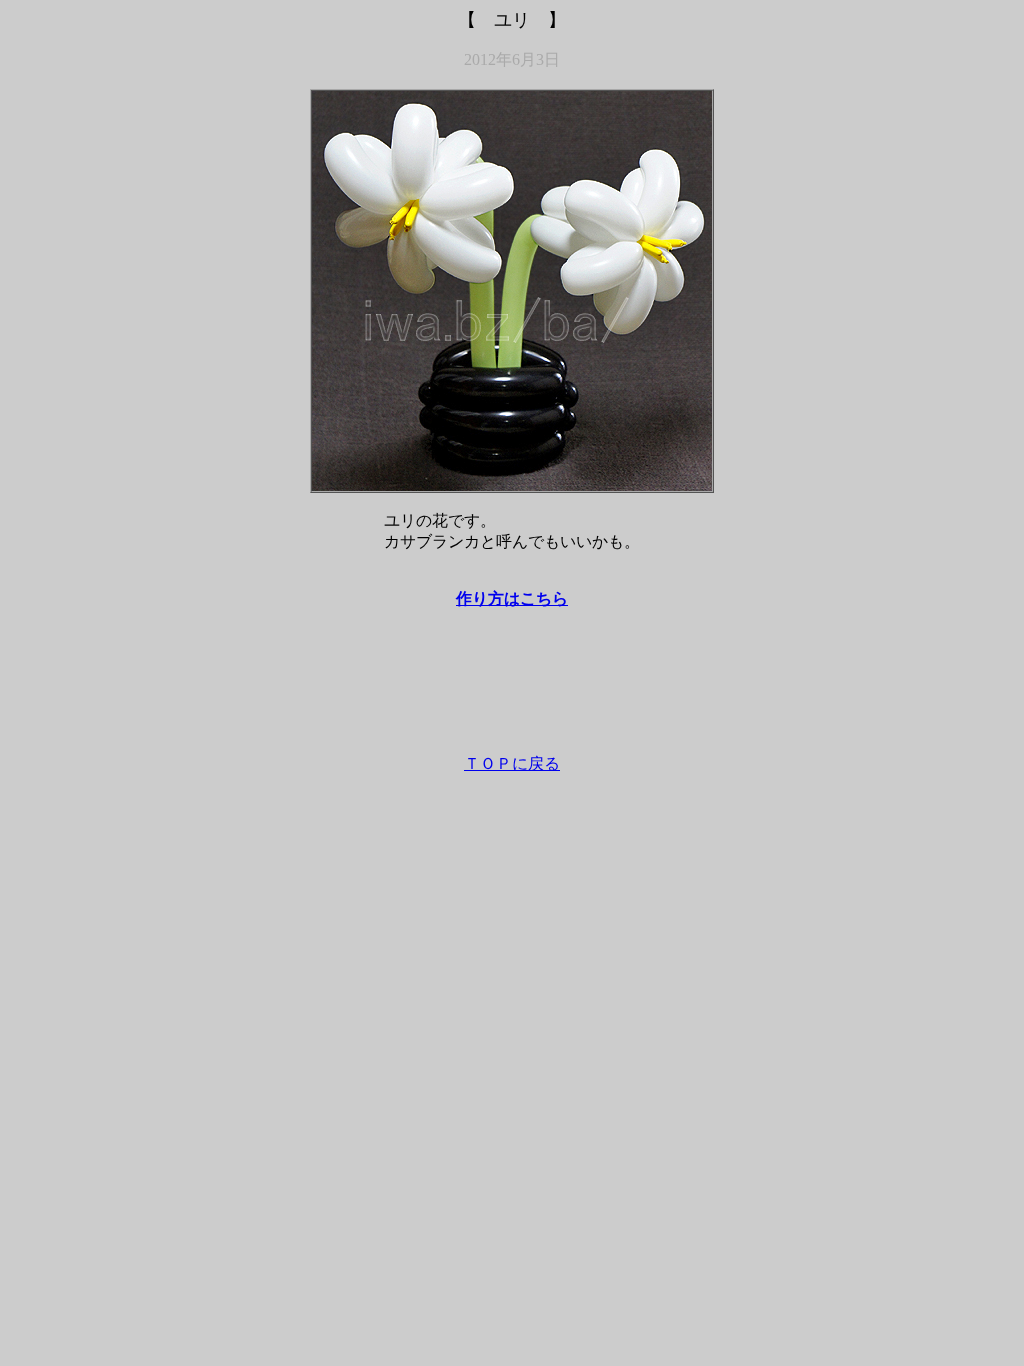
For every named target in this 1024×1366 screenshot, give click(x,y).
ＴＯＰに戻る (512, 763)
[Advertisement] (512, 691)
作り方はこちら (512, 598)
